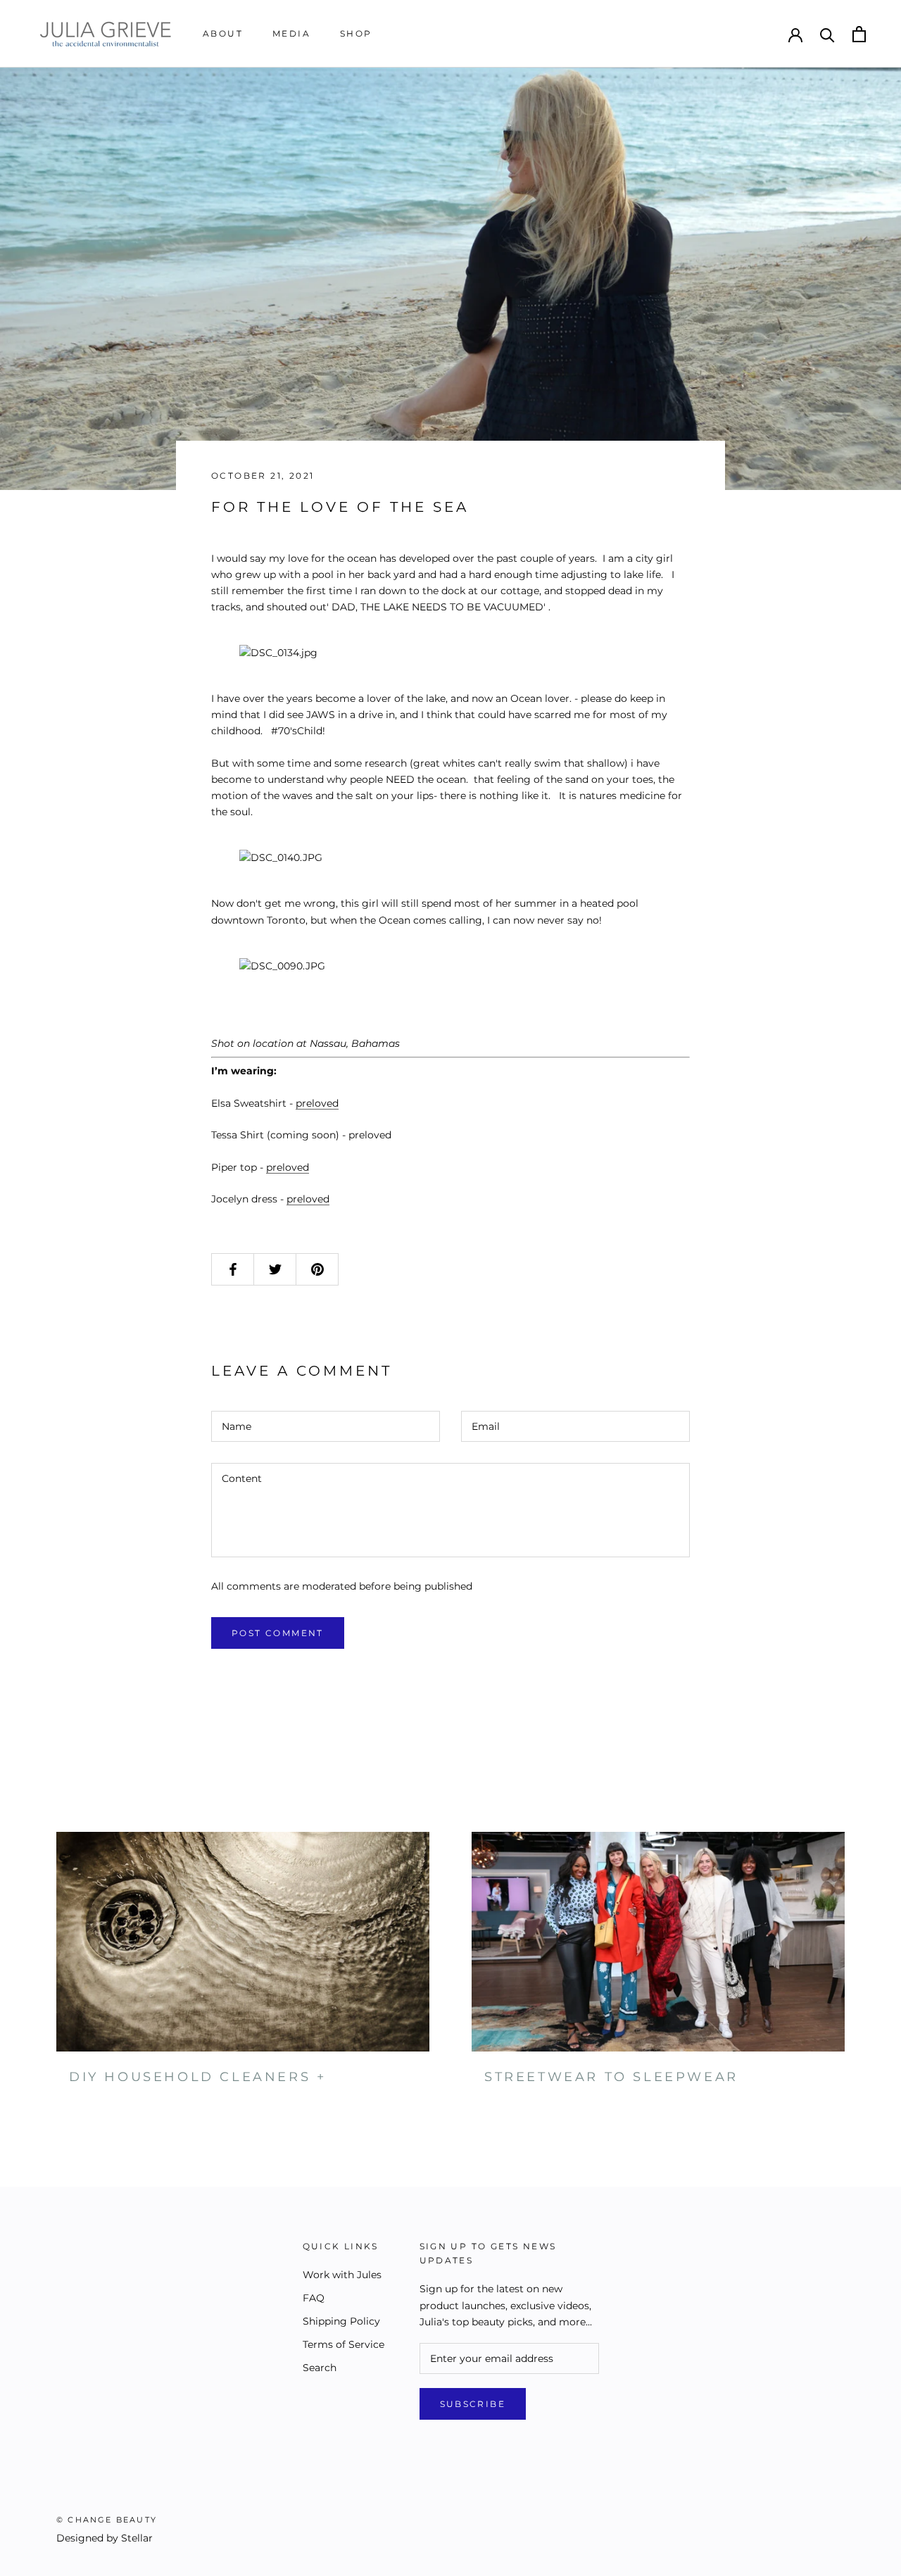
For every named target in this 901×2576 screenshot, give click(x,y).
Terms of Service (344, 2344)
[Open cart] (859, 34)
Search (320, 2368)
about (223, 33)
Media (291, 33)
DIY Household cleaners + (197, 2077)
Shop (356, 33)
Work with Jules (342, 2275)
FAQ (314, 2298)
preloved (317, 1103)
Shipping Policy (341, 2321)
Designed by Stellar (105, 2538)
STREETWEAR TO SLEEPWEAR (611, 2077)
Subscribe (473, 2404)
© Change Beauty (107, 2520)
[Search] (827, 34)
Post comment (278, 1633)
